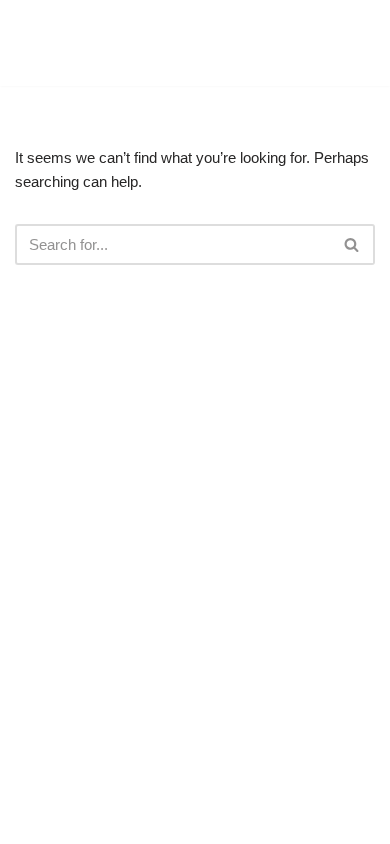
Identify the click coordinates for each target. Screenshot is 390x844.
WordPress (260, 823)
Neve (111, 823)
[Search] (352, 244)
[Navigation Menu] (351, 43)
